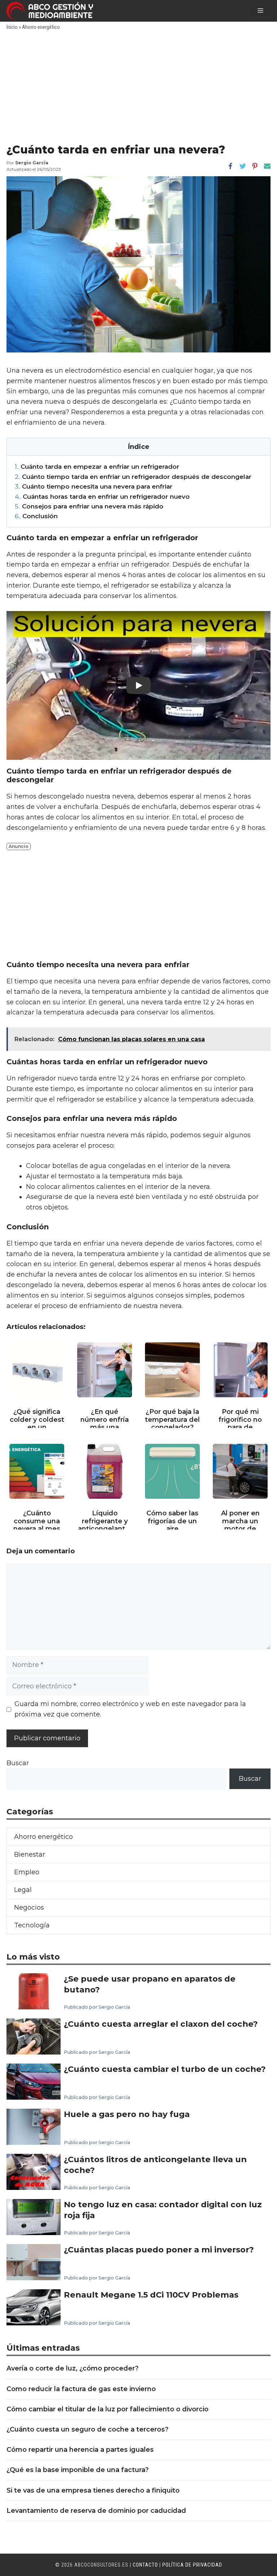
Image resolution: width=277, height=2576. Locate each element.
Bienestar (30, 1854)
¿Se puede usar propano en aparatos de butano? (150, 1984)
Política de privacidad (192, 2565)
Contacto (145, 2565)
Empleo (27, 1872)
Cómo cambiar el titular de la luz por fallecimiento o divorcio (107, 2409)
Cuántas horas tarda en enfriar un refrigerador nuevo (102, 496)
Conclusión (36, 516)
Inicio (12, 27)
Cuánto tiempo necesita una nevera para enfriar (94, 486)
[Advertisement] (138, 89)
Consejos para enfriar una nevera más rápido (89, 506)
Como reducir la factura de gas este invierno (81, 2389)
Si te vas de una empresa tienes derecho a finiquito (93, 2490)
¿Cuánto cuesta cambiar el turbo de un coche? (165, 2069)
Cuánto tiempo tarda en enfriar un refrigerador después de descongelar (133, 477)
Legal (23, 1890)
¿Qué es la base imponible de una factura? (78, 2470)
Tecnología (32, 1925)
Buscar (18, 1763)
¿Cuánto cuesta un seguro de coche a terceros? (87, 2429)
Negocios (29, 1908)
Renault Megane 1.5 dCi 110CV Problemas (151, 2295)
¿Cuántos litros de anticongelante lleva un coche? (155, 2165)
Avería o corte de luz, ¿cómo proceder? (72, 2368)
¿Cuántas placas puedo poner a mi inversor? (159, 2250)
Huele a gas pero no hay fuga (127, 2114)
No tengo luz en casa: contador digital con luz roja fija (163, 2210)
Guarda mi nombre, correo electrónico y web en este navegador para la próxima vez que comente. (130, 1709)
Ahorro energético (41, 27)
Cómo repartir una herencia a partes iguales (80, 2450)
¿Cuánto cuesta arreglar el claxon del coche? (161, 2024)
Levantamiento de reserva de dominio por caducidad (96, 2511)
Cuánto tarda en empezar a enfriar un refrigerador (97, 466)
